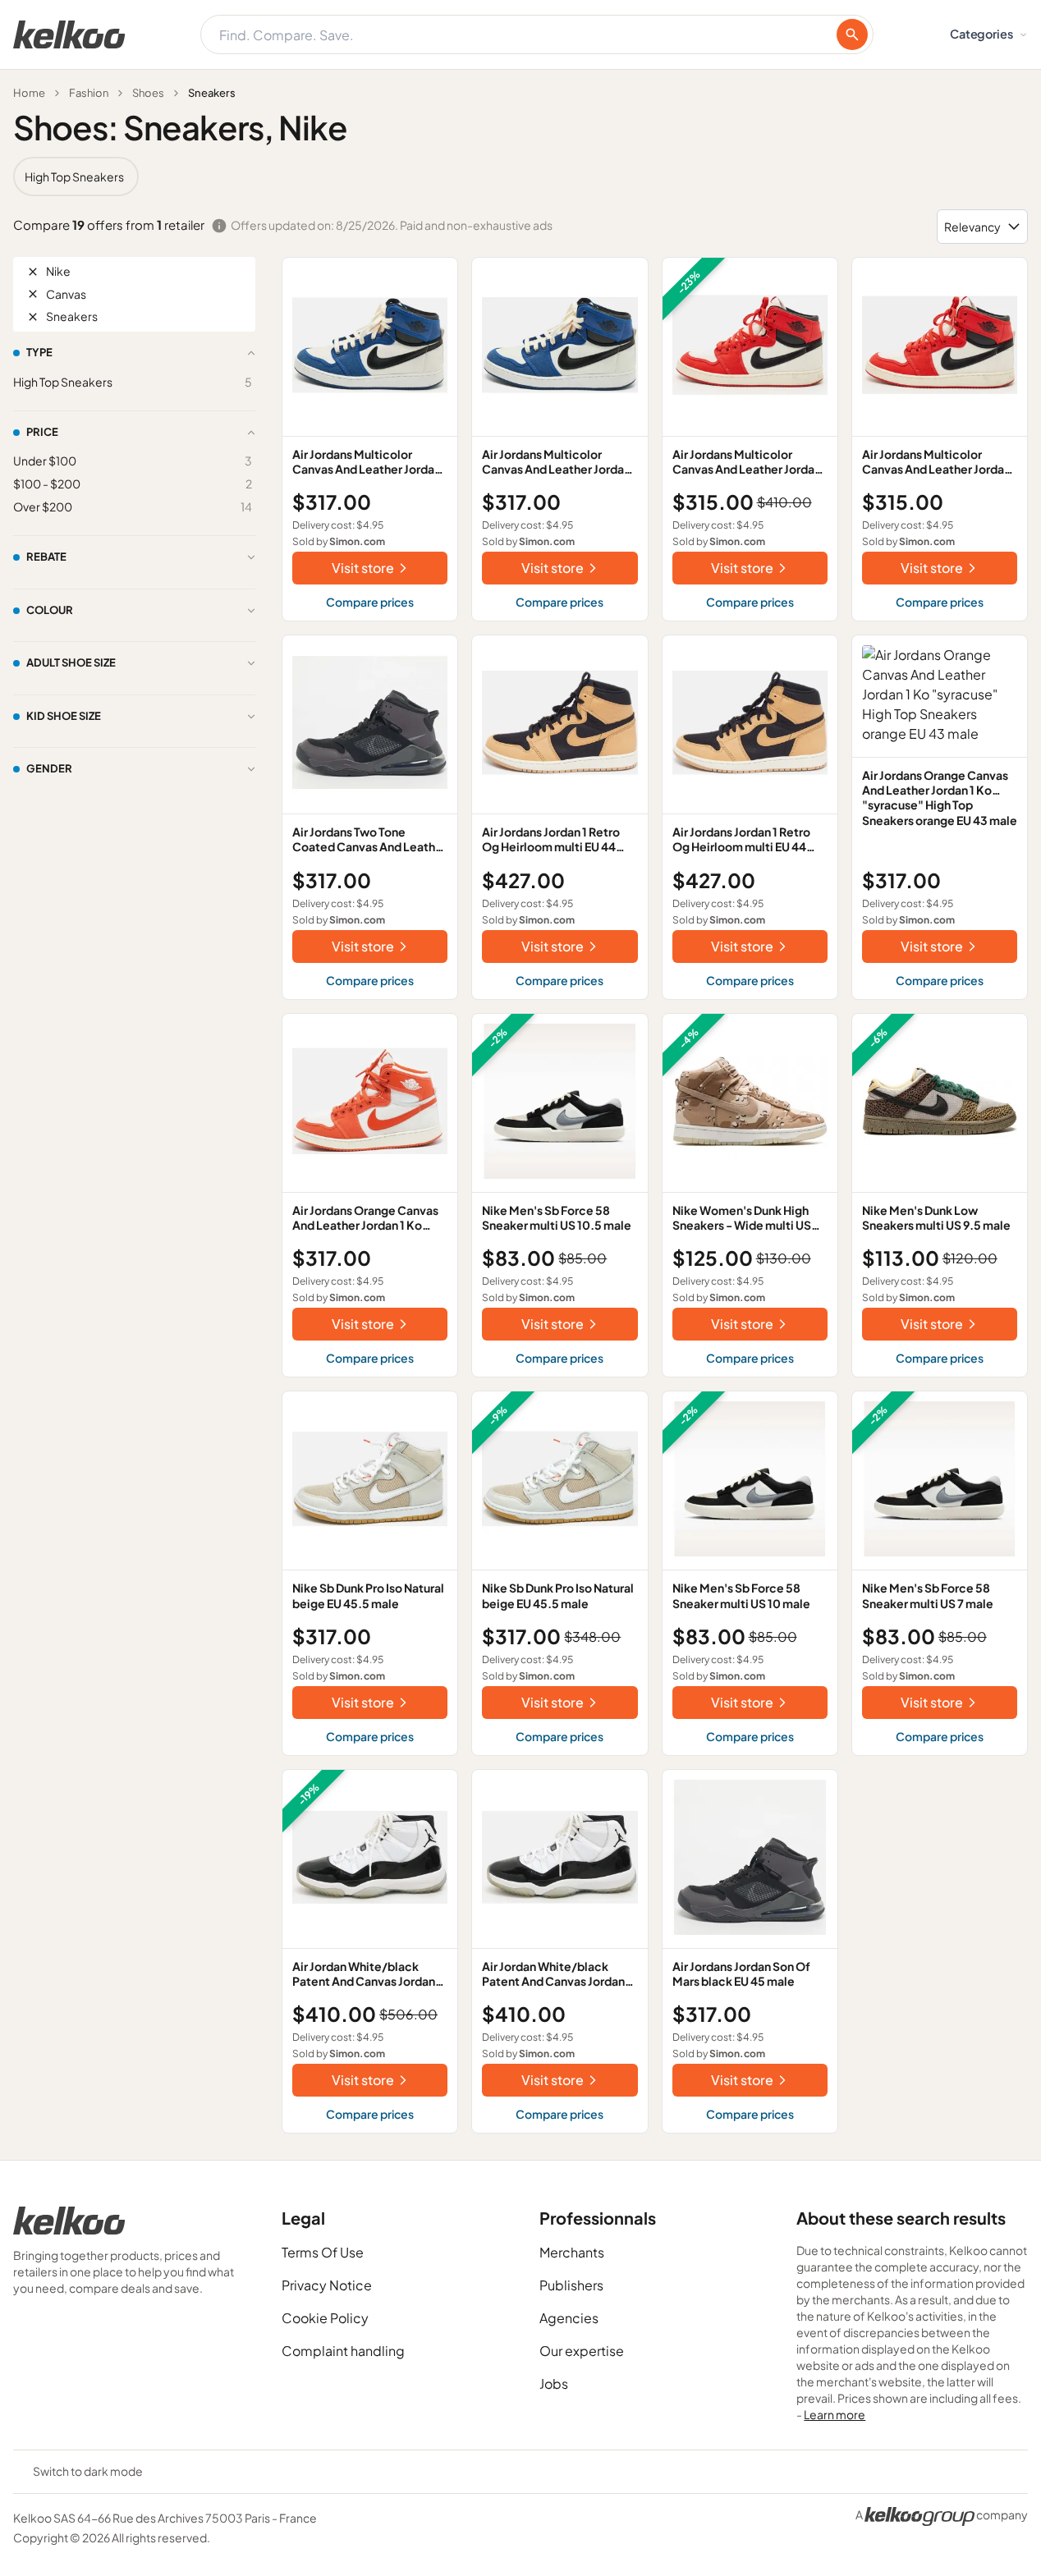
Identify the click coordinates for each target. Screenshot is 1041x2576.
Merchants (572, 2252)
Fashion (89, 93)
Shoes (148, 93)
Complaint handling (343, 2351)
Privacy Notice (327, 2285)
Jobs (554, 2383)
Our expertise (582, 2351)
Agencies (569, 2318)
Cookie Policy (325, 2318)
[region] (520, 176)
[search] (852, 34)
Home (29, 93)
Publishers (571, 2285)
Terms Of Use (323, 2252)
